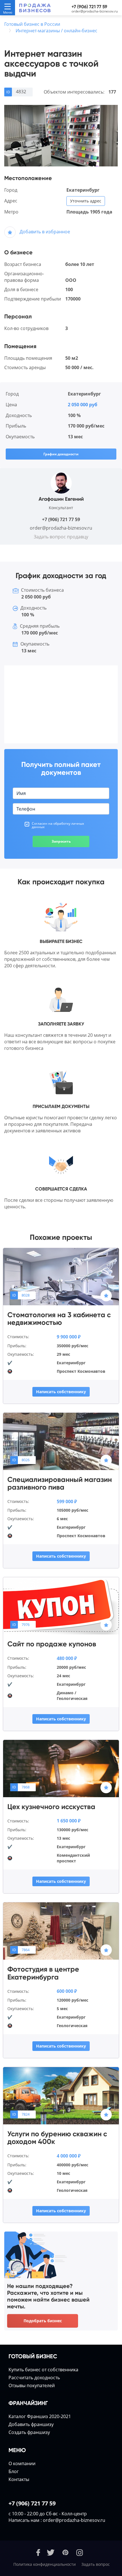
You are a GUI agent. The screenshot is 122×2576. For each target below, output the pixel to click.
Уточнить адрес (86, 201)
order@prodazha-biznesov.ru (95, 11)
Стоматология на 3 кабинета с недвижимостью (59, 1319)
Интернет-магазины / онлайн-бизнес (56, 31)
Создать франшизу (29, 2432)
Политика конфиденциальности (45, 2564)
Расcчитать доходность (34, 2378)
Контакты (19, 2479)
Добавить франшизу (31, 2424)
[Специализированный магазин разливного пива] (61, 1441)
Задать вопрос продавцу (61, 537)
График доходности (61, 454)
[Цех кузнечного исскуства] (61, 1768)
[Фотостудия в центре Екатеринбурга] (61, 1930)
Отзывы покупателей (32, 2385)
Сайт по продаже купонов (52, 1644)
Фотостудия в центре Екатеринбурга (43, 1973)
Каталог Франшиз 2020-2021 (40, 2416)
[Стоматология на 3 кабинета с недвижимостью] (61, 1276)
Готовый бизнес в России (32, 24)
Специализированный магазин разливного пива (60, 1483)
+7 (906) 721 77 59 (89, 7)
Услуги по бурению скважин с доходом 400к (57, 2138)
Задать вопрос (96, 2564)
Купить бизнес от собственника (43, 2370)
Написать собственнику (61, 1392)
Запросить (61, 841)
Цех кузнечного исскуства (51, 1807)
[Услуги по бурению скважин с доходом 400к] (61, 2095)
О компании (22, 2463)
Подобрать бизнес (43, 2321)
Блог (14, 2471)
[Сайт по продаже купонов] (61, 1606)
